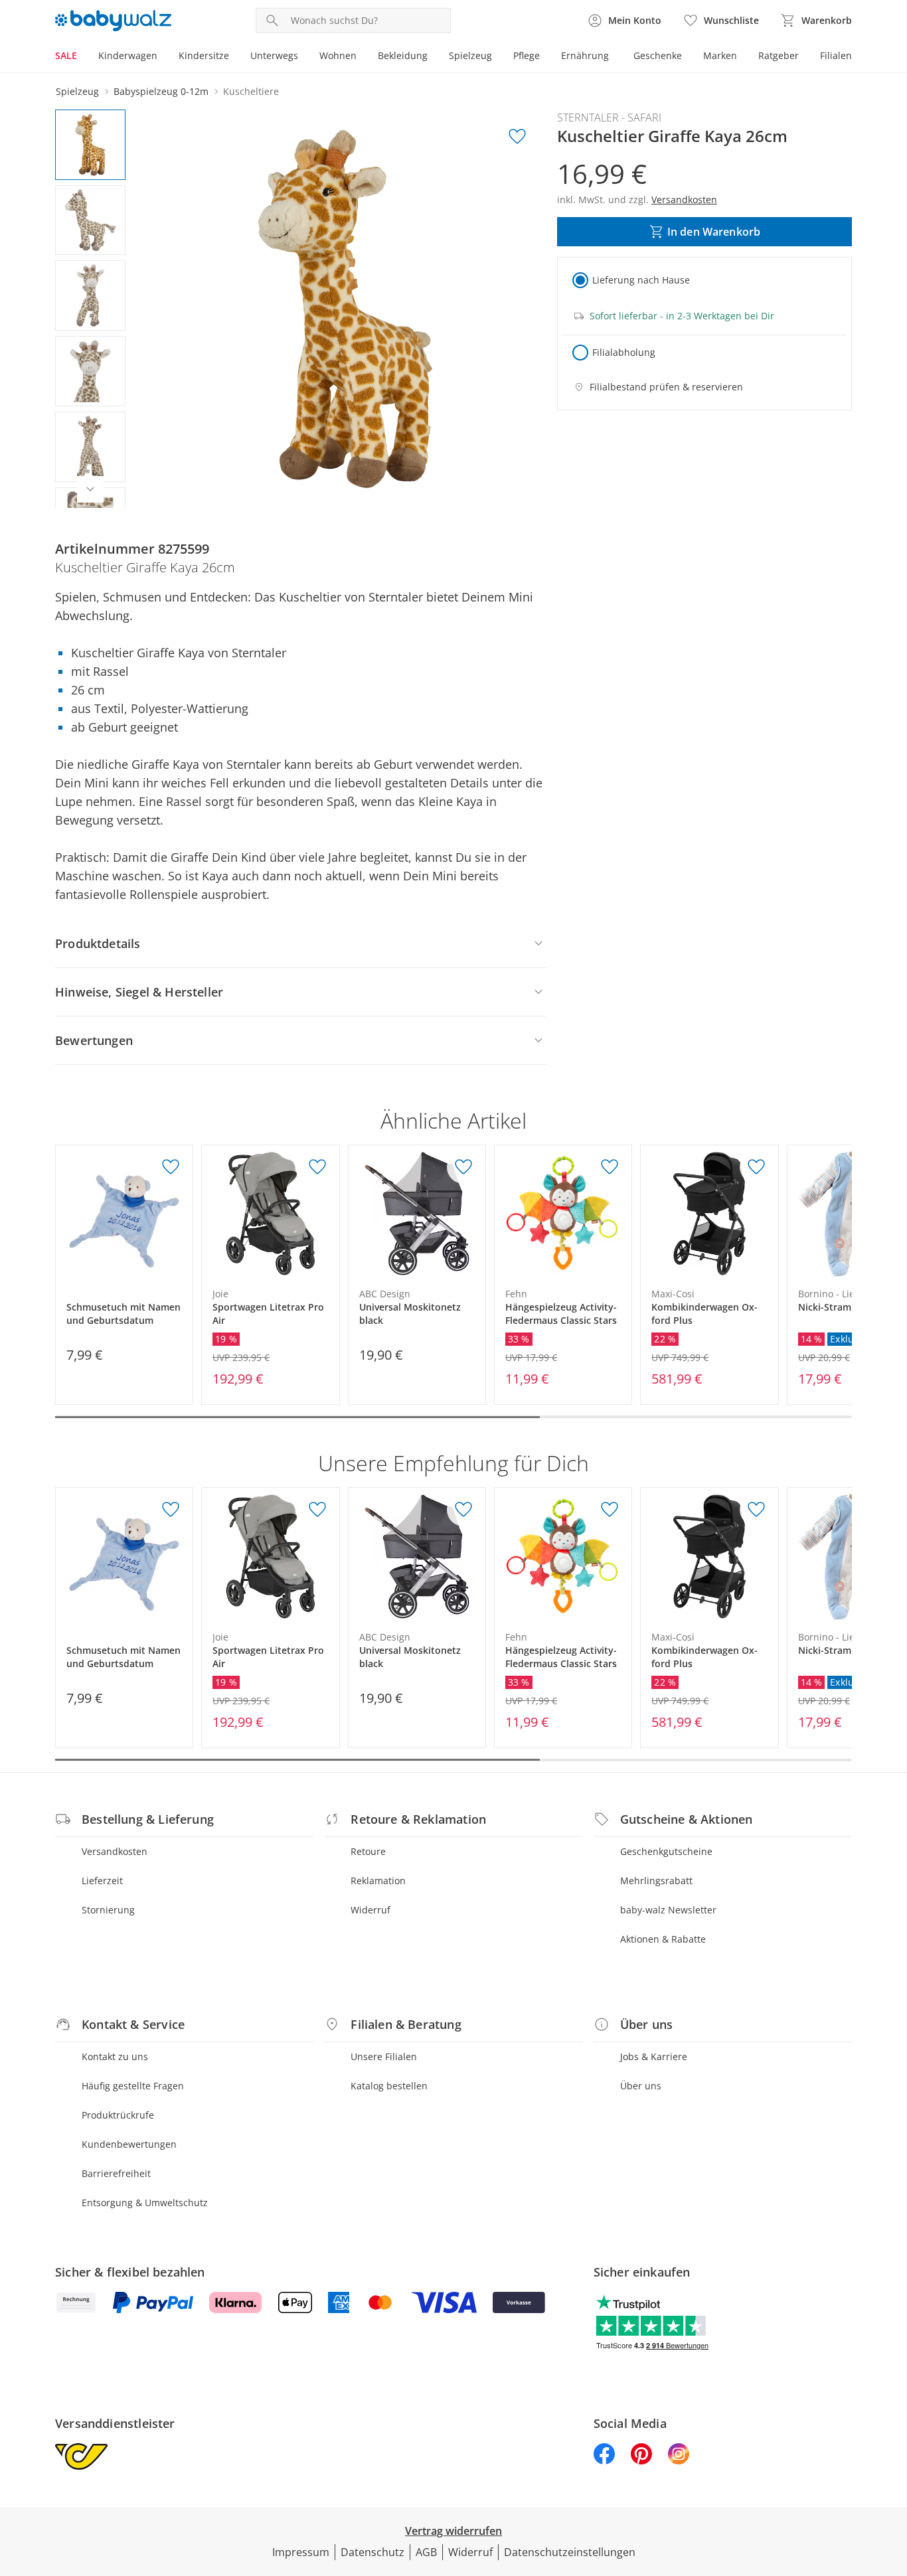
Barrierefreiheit (116, 2173)
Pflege (527, 55)
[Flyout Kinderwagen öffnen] (163, 57)
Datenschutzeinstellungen (570, 2552)
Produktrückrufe (118, 2115)
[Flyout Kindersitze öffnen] (234, 57)
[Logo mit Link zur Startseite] (113, 21)
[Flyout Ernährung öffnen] (614, 57)
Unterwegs (274, 55)
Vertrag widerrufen (453, 2531)
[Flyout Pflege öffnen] (545, 57)
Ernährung (585, 55)
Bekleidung (403, 55)
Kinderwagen (128, 55)
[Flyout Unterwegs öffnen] (303, 57)
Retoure (368, 1851)
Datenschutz (372, 2552)
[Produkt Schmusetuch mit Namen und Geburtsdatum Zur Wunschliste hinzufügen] (171, 1167)
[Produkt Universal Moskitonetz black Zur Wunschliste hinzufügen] (463, 1167)
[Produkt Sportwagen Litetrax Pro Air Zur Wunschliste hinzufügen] (317, 1167)
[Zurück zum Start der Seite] (891, 2480)
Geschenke (658, 55)
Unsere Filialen (384, 2056)
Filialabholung (624, 352)
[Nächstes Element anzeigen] (90, 489)
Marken (720, 55)
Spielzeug (470, 55)
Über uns (641, 2086)
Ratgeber (779, 55)
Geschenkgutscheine (666, 1851)
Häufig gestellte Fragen (133, 2086)
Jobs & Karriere (654, 2056)
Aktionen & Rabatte (663, 1939)
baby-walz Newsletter (668, 1910)
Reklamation (378, 1881)
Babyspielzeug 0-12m (161, 91)
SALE (66, 55)
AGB (426, 2552)
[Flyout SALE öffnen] (82, 57)
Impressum (301, 2552)
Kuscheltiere (251, 91)
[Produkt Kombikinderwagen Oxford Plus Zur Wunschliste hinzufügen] (756, 1167)
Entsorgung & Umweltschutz (145, 2203)
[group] (345, 309)
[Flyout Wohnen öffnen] (362, 57)
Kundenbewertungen (129, 2144)
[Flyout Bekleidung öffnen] (433, 57)
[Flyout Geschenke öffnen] (687, 57)
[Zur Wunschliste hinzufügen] (517, 137)
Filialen (836, 55)
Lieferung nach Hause (641, 280)
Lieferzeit (102, 1881)
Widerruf (371, 1910)
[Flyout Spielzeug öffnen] (497, 57)
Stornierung (108, 1910)
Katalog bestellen (389, 2086)
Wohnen (338, 55)
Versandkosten (115, 1851)
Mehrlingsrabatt (656, 1881)
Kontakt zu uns (115, 2056)
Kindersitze (204, 55)
